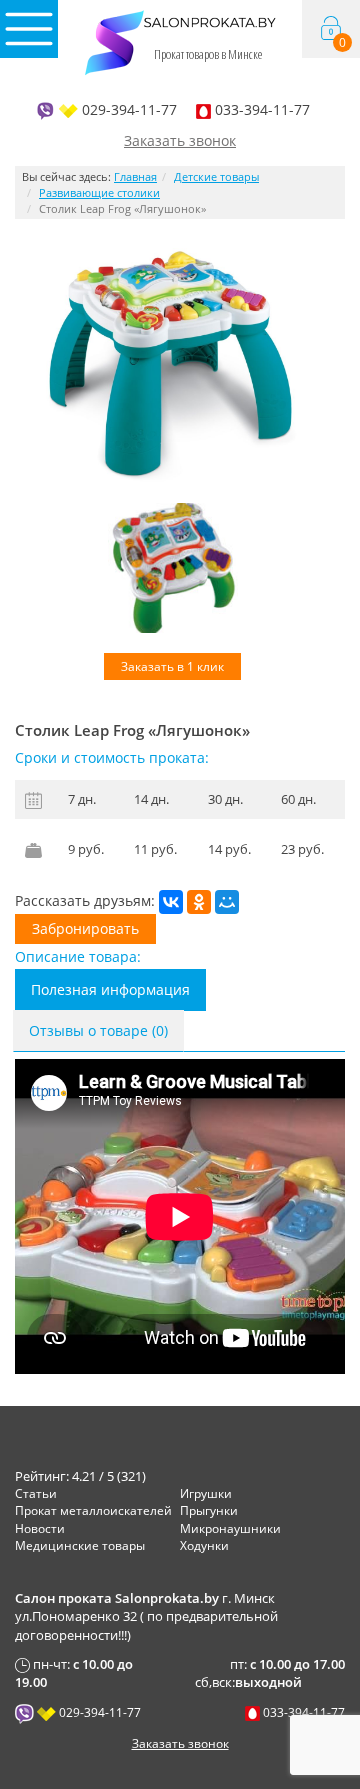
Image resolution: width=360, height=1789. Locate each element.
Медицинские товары (80, 1545)
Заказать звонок (180, 140)
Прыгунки (209, 1510)
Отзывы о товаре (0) (98, 1030)
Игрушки (206, 1493)
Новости (40, 1528)
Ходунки (204, 1545)
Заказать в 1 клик (172, 666)
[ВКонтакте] (171, 902)
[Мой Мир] (227, 902)
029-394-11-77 (129, 109)
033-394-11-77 (262, 109)
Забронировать (85, 928)
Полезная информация (110, 989)
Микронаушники (230, 1528)
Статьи (36, 1493)
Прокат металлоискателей (93, 1510)
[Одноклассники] (199, 902)
